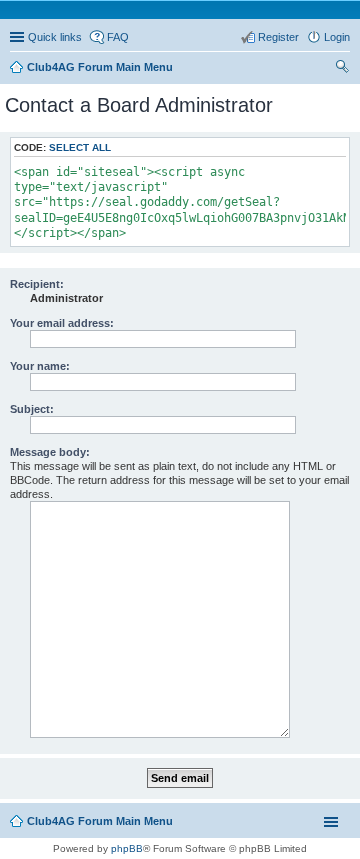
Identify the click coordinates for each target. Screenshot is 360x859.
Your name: (40, 366)
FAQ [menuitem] (118, 37)
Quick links (55, 37)
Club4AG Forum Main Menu (100, 821)
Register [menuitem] (278, 37)
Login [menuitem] (337, 37)
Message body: (50, 452)
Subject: (32, 409)
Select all (80, 147)
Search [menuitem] (342, 69)
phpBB (127, 848)
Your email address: (62, 323)
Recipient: (37, 284)
